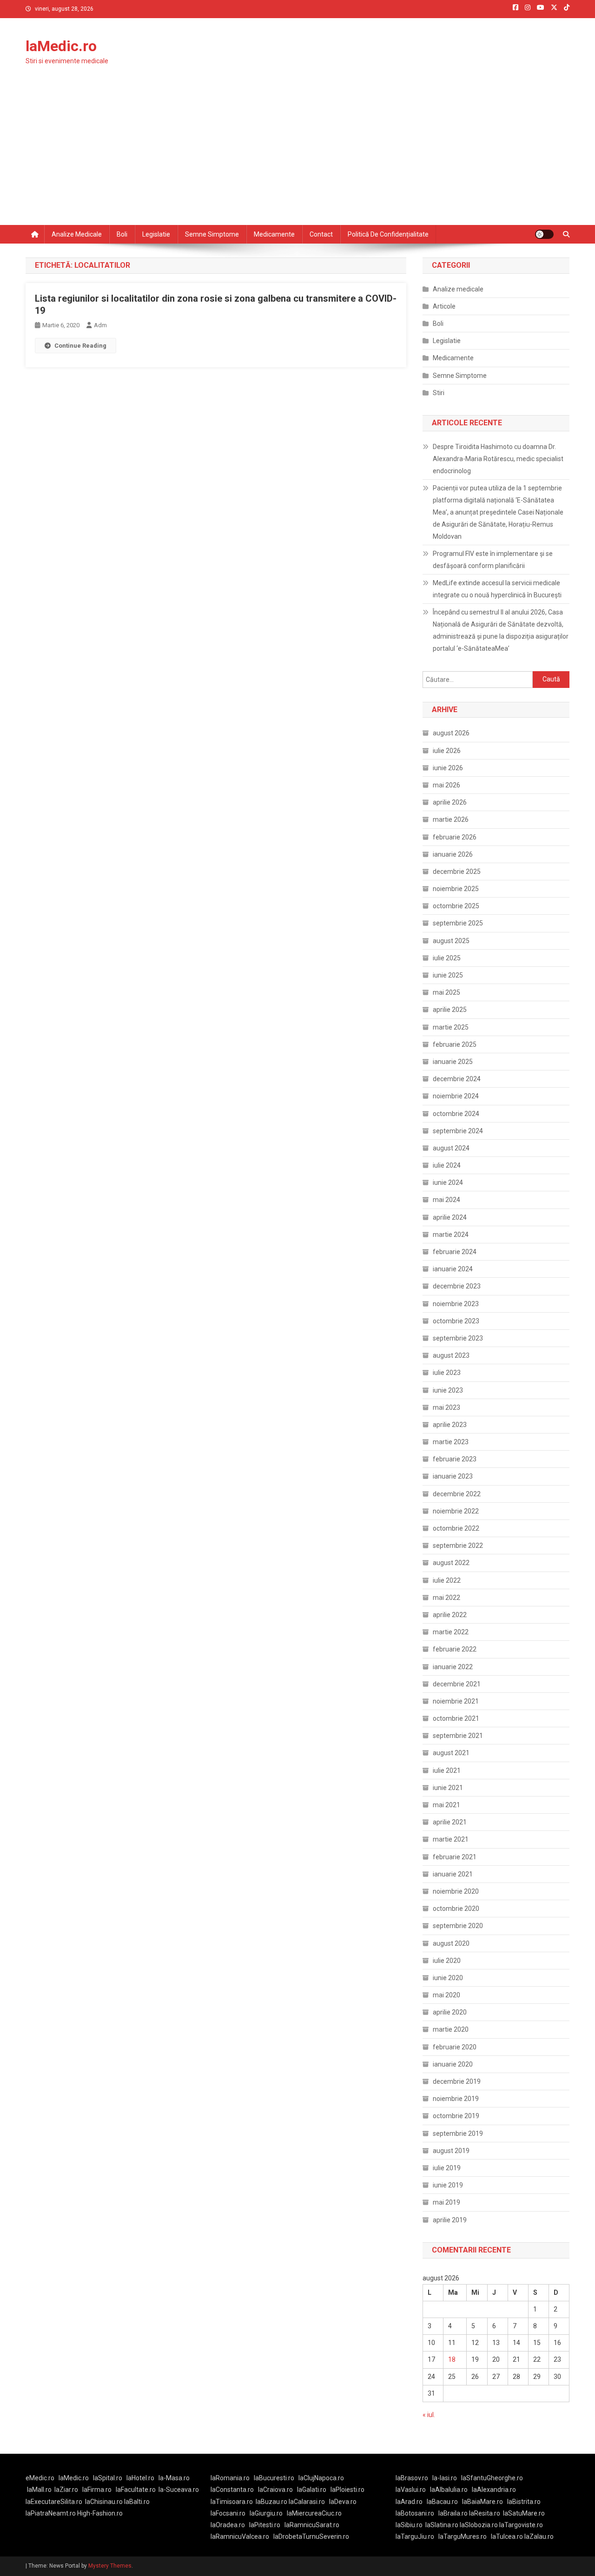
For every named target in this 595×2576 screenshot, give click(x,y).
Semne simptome (212, 234)
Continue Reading (80, 346)
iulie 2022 (447, 1580)
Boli (122, 234)
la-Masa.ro (174, 2478)
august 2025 (451, 941)
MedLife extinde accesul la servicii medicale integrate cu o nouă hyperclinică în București (497, 589)
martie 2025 (451, 1027)
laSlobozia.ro (479, 2525)
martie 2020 (451, 2029)
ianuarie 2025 (453, 1062)
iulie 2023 (447, 1373)
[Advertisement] (297, 155)
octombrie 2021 (456, 1718)
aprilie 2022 (450, 1615)
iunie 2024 (448, 1182)
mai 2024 (446, 1200)
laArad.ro (409, 2502)
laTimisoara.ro (232, 2502)
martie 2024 (451, 1235)
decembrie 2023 (457, 1286)
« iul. (429, 2415)
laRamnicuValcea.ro (240, 2536)
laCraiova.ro (275, 2490)
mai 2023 (446, 1407)
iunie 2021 (448, 1788)
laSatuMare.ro (524, 2513)
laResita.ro (485, 2513)
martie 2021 (451, 1839)
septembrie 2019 (458, 2133)
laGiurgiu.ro (268, 2513)
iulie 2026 (447, 751)
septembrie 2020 (458, 1926)
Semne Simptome (460, 376)
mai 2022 (446, 1598)
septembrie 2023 (458, 1338)
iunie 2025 (448, 975)
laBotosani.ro (415, 2513)
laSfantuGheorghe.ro (492, 2478)
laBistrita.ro (524, 2502)
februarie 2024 (455, 1252)
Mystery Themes (110, 2566)
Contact (321, 234)
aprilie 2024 (450, 1217)
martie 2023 (451, 1442)
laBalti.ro (137, 2502)
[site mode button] (544, 234)
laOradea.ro (228, 2525)
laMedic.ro (61, 46)
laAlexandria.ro (494, 2490)
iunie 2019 (448, 2185)
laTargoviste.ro (521, 2525)
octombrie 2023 (456, 1321)
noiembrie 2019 (456, 2099)
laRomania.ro (230, 2478)
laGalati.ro (312, 2490)
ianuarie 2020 (453, 2064)
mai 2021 (446, 1805)
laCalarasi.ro (307, 2502)
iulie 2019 (447, 2168)
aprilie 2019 (450, 2220)
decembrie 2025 (457, 872)
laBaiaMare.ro (483, 2502)
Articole (444, 306)
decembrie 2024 (457, 1079)
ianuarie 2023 (453, 1476)
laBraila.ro (453, 2513)
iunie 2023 (448, 1390)
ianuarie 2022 (453, 1667)
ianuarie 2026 (453, 854)
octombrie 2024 (456, 1114)
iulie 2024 (447, 1165)
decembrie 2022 (457, 1494)
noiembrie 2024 (456, 1096)
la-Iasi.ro (445, 2478)
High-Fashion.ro (100, 2513)
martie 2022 (451, 1632)
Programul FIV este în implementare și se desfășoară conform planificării (493, 560)
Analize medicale (77, 234)
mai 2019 (446, 2202)
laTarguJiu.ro (417, 2536)
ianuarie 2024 (453, 1269)
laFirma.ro (97, 2490)
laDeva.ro (343, 2502)
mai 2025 (446, 992)
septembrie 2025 (458, 923)
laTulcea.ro (508, 2536)
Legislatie (156, 234)
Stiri (439, 393)
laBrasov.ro (412, 2478)
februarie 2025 (455, 1044)
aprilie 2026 (450, 802)
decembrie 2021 (457, 1684)
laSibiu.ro (409, 2525)
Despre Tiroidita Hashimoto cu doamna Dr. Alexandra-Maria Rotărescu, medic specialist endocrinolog (498, 459)
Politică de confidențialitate (388, 234)
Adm (100, 325)
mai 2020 (446, 1995)
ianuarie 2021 (453, 1874)
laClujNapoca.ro (321, 2478)
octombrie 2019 (456, 2116)
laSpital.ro (108, 2478)
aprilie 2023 (450, 1425)
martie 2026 (451, 819)
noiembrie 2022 (456, 1511)
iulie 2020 (447, 1961)
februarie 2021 (455, 1857)
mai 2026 (446, 785)
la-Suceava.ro (179, 2490)
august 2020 (451, 1943)
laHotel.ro (140, 2478)
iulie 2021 (447, 1770)
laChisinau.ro (104, 2502)
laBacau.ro (442, 2502)
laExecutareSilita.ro (54, 2502)
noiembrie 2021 (456, 1701)
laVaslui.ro (413, 2490)
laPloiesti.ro (347, 2490)
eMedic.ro (40, 2478)
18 (452, 2359)
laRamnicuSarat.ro (312, 2525)
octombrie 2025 (456, 906)
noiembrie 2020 (456, 1891)
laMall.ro (39, 2490)
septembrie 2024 (458, 1131)
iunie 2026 (448, 768)
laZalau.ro (539, 2536)
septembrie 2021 (458, 1736)
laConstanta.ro (232, 2490)
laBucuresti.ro (274, 2478)
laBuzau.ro (272, 2502)
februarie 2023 (455, 1459)
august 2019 (451, 2151)
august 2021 (451, 1753)
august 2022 (451, 1563)
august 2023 (451, 1355)
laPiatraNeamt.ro (51, 2513)
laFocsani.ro (228, 2513)
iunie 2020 (448, 1978)
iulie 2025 (447, 958)
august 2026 (451, 733)
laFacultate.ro (136, 2490)
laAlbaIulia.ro (449, 2490)
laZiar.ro (66, 2490)
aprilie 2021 (450, 1822)
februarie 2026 (455, 837)
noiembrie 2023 (456, 1304)
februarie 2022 (455, 1649)
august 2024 (451, 1148)
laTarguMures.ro (463, 2536)
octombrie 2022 (456, 1528)
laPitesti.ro (265, 2525)
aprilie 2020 (450, 2012)
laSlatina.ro (442, 2525)
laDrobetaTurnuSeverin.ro (311, 2536)
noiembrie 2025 (456, 889)
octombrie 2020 (456, 1909)
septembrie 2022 (458, 1546)
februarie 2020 (455, 2047)
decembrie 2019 (457, 2081)
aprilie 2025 (450, 1010)
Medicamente (274, 234)
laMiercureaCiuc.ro (314, 2513)
